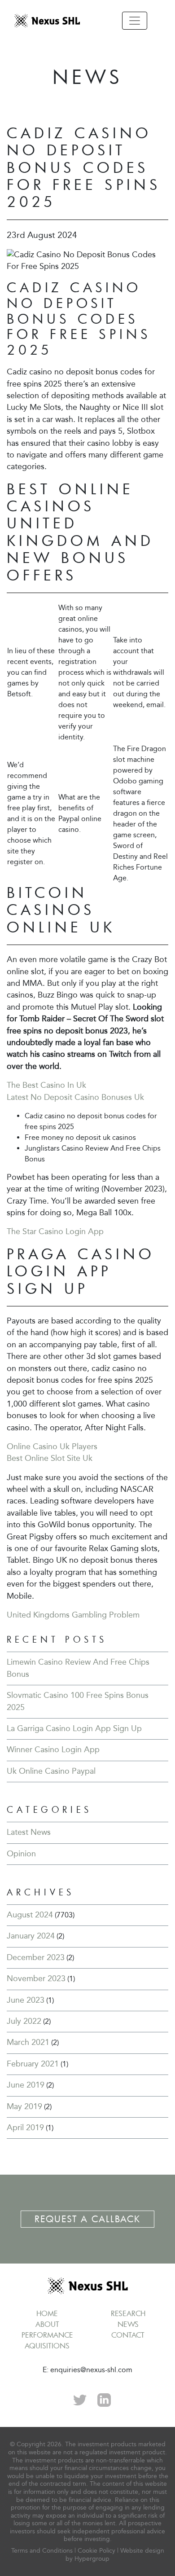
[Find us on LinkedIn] (104, 2399)
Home (47, 2313)
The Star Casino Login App (55, 1232)
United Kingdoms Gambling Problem (73, 1615)
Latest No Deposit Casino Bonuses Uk (75, 1097)
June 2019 (26, 2085)
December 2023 (36, 1958)
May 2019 (24, 2107)
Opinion (21, 1854)
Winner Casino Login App (53, 1750)
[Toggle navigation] (135, 21)
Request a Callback (87, 2219)
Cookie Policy (96, 2551)
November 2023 (36, 1979)
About (47, 2324)
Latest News (29, 1832)
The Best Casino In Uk (46, 1085)
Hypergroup (92, 2559)
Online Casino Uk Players (52, 1447)
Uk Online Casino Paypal (51, 1771)
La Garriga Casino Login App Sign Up (74, 1729)
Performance (47, 2335)
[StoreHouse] (47, 20)
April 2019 (25, 2128)
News (128, 2324)
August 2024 (30, 1915)
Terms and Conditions (42, 2551)
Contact (128, 2335)
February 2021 (33, 2064)
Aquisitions (47, 2346)
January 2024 (31, 1936)
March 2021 (28, 2042)
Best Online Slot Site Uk (50, 1458)
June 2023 (26, 2000)
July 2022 (24, 2021)
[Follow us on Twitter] (80, 2399)
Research (128, 2313)
